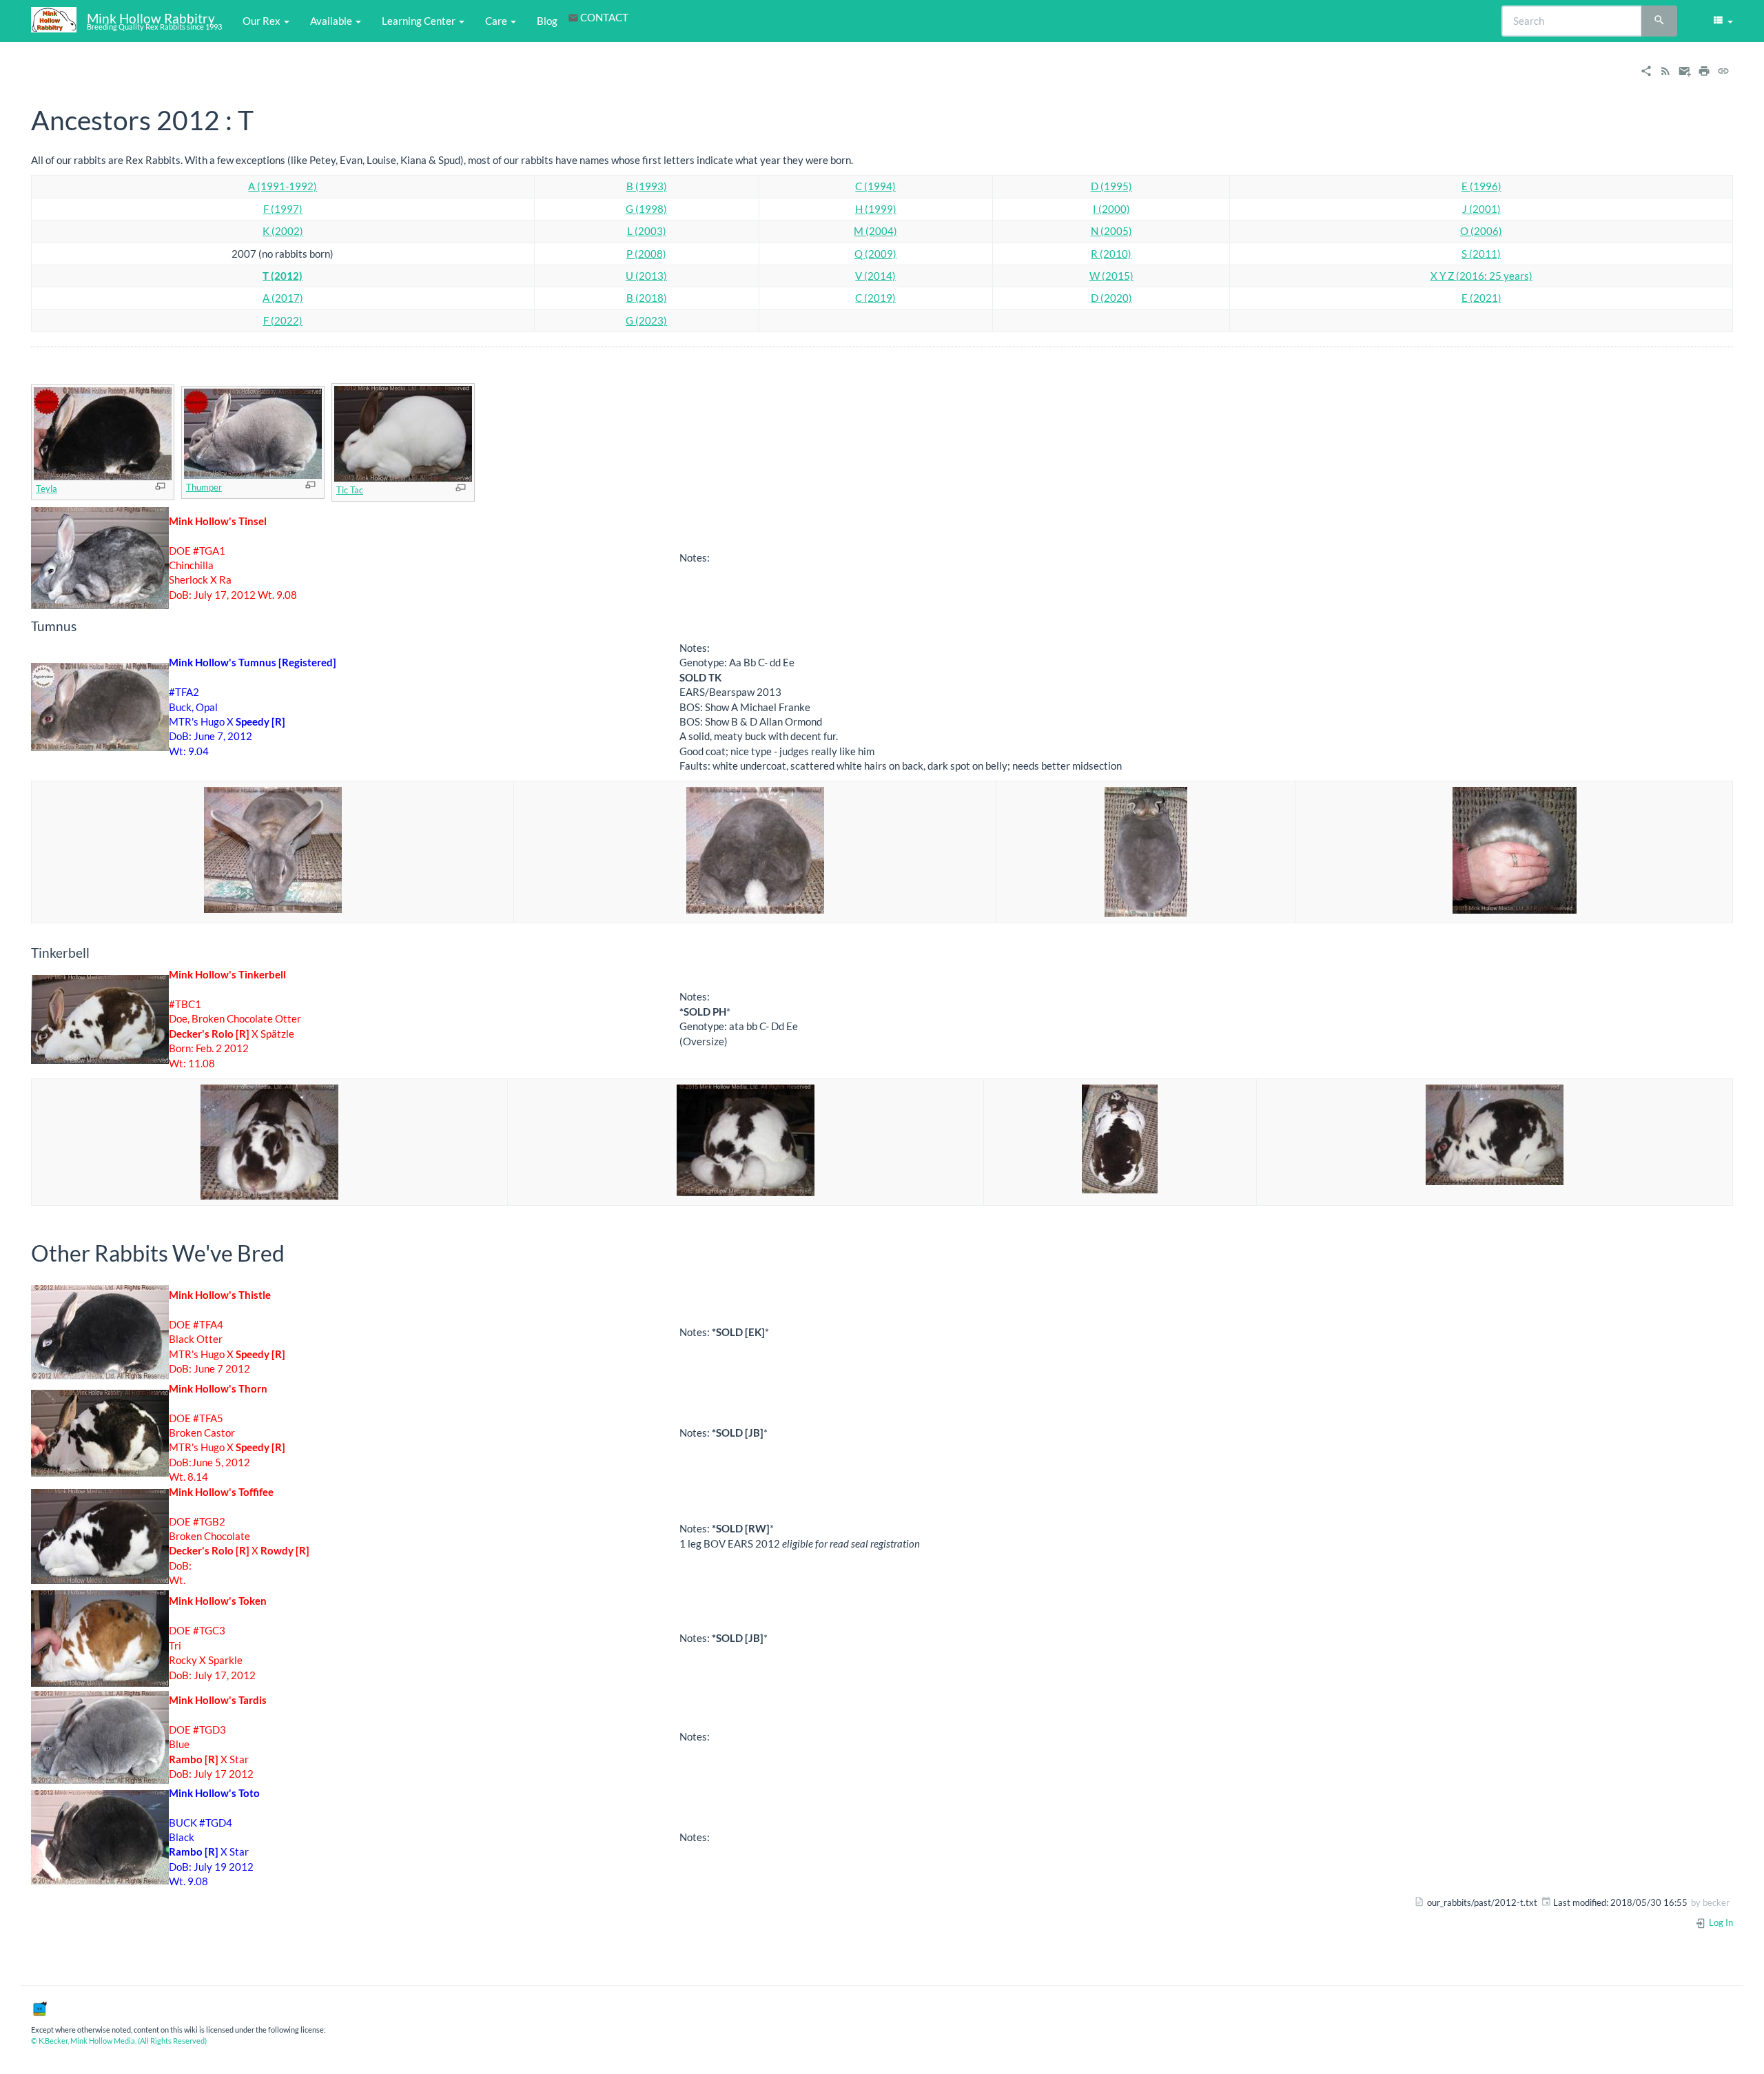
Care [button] (497, 21)
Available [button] (332, 21)
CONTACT (604, 17)
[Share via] (1646, 70)
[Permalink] (1723, 70)
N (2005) (1111, 231)
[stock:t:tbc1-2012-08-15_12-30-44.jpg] (100, 1018)
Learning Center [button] (420, 21)
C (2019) (875, 298)
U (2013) (646, 276)
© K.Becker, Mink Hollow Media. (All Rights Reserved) (119, 2041)
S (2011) (1481, 254)
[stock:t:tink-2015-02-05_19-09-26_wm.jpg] (1495, 1133)
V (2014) (875, 276)
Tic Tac (350, 490)
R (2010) (1111, 254)
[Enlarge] (160, 486)
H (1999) (876, 209)
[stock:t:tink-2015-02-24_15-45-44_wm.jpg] (269, 1140)
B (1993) (647, 186)
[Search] (1659, 21)
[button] (1722, 21)
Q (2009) (875, 254)
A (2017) (283, 298)
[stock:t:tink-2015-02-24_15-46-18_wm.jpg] (746, 1138)
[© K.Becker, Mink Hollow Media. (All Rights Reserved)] (39, 2007)
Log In (1720, 1922)
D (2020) (1111, 298)
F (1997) (283, 209)
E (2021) (1481, 298)
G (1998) (646, 209)
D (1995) (1111, 186)
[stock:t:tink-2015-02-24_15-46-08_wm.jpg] (1120, 1137)
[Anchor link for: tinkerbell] (96, 952)
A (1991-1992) (283, 186)
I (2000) (1111, 209)
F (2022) (283, 320)
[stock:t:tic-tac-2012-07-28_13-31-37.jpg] (403, 432)
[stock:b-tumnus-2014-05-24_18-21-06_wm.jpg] (100, 706)
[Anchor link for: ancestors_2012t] (267, 118)
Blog (547, 21)
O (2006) (1481, 231)
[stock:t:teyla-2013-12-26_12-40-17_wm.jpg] (103, 432)
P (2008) (646, 254)
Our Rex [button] (263, 21)
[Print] (1704, 70)
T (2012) (283, 276)
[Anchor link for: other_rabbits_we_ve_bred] (296, 1252)
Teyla (47, 489)
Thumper (204, 487)
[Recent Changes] (1665, 70)
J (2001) (1481, 209)
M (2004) (875, 231)
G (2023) (646, 320)
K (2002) (283, 231)
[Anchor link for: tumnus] (83, 625)
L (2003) (647, 231)
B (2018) (647, 298)
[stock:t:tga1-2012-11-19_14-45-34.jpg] (100, 557)
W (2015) (1111, 276)
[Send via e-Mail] (1685, 70)
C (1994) (875, 186)
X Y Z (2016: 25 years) (1481, 276)
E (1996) (1481, 186)
